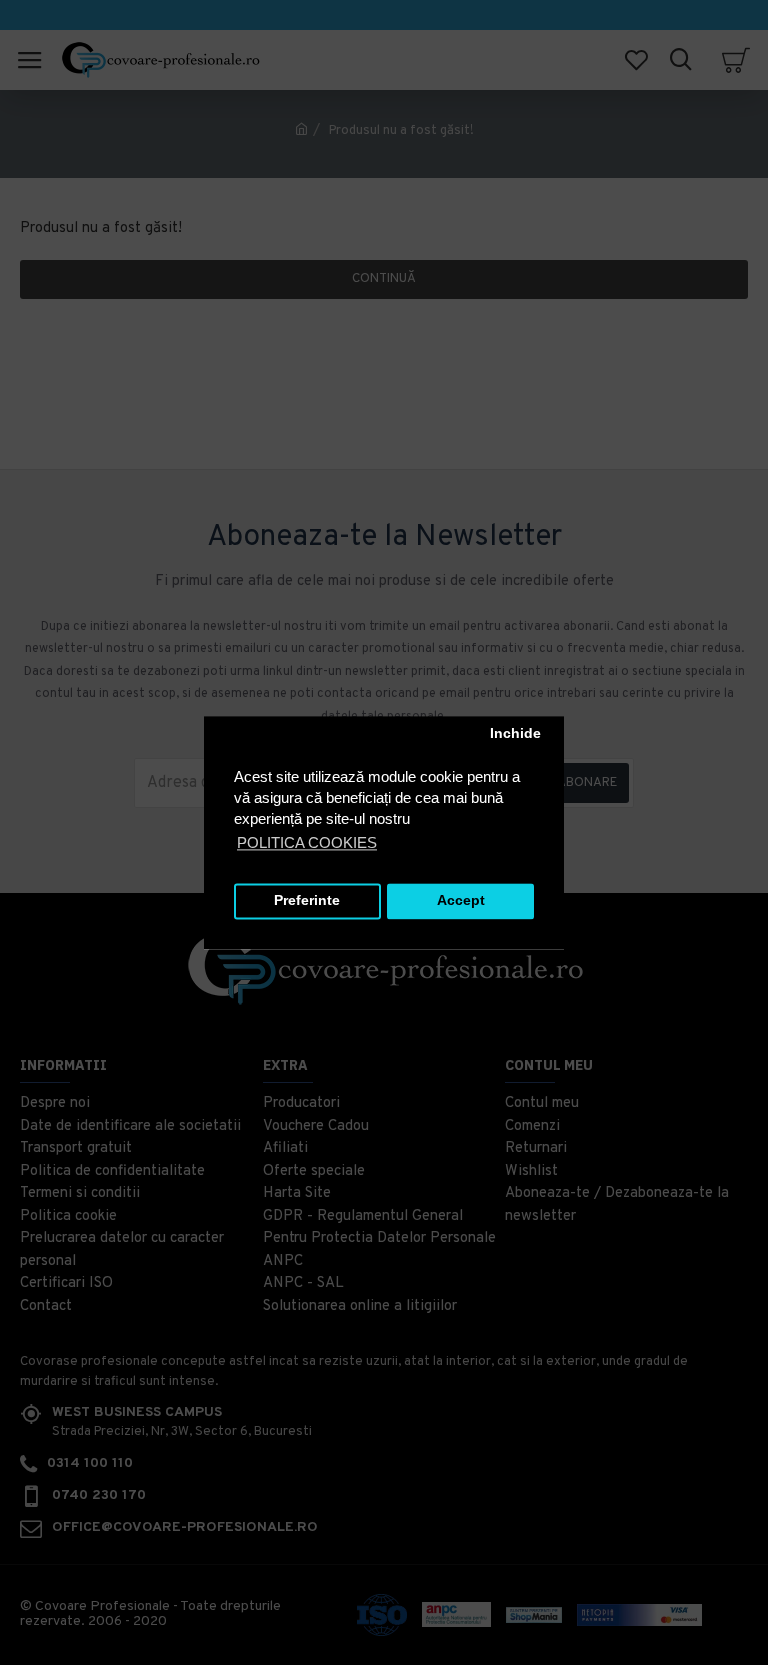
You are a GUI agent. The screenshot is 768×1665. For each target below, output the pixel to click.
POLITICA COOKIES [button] (307, 842)
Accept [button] (461, 901)
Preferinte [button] (307, 901)
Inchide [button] (515, 734)
